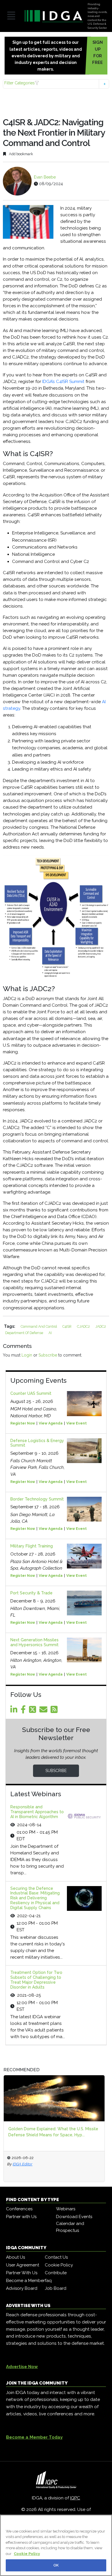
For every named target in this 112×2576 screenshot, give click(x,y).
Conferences (19, 2209)
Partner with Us (21, 2217)
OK (56, 2565)
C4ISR (67, 1326)
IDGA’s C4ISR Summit (63, 382)
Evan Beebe (45, 177)
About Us (16, 2257)
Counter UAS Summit (31, 1393)
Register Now (23, 1423)
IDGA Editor (23, 2164)
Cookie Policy (59, 2265)
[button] (56, 84)
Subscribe (48, 1355)
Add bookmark (21, 154)
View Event (77, 1423)
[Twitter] (34, 1711)
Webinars (66, 2209)
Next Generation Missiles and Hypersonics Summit (34, 1642)
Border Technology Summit (37, 1499)
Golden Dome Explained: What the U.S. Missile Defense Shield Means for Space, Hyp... (53, 2132)
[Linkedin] (15, 1711)
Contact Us (56, 2257)
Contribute (56, 2273)
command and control (39, 1326)
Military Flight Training (32, 1546)
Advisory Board (22, 2288)
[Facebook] (24, 1711)
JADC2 (101, 1326)
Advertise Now (22, 2367)
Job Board (56, 2288)
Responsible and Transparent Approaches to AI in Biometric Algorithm (37, 1812)
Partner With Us (22, 2273)
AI (50, 1333)
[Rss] (55, 1711)
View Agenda (51, 1423)
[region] (56, 2545)
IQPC (75, 2498)
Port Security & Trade (31, 1593)
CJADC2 (84, 1326)
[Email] (44, 1711)
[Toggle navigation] (11, 16)
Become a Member (25, 2281)
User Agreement (23, 2265)
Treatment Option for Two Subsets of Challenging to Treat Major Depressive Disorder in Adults (36, 1980)
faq (48, 2281)
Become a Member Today (34, 2437)
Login (27, 1355)
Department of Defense (25, 1333)
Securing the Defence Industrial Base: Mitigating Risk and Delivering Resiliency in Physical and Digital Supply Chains (35, 1898)
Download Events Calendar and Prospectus (74, 2224)
